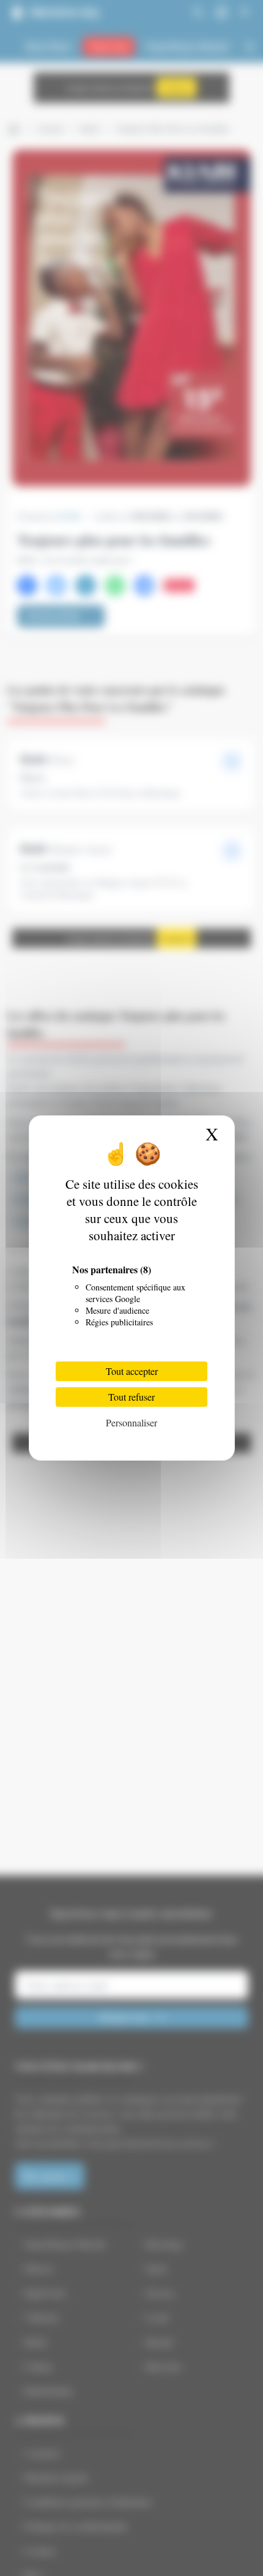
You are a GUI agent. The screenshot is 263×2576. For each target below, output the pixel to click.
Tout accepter (132, 1371)
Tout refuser (131, 1397)
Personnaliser (131, 1422)
